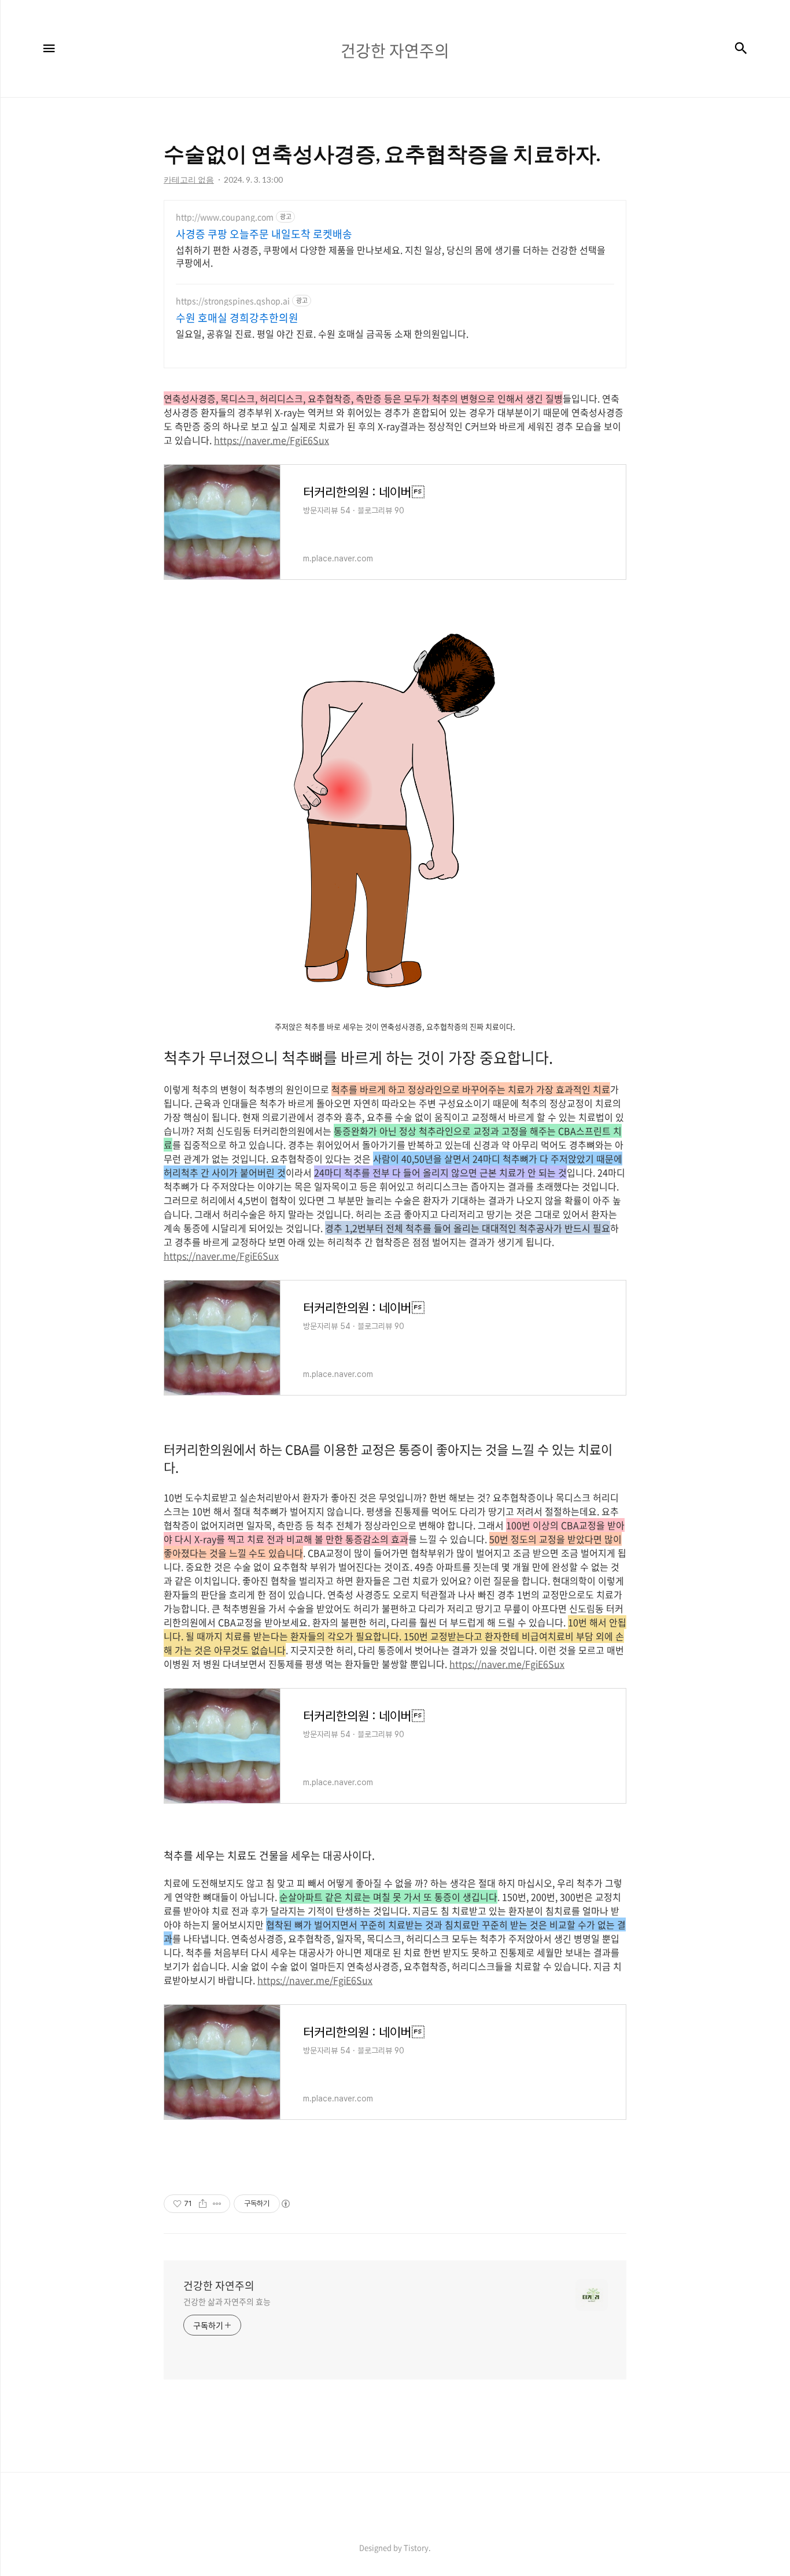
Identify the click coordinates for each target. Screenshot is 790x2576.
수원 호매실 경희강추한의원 (237, 318)
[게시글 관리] (217, 2204)
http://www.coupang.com (225, 217)
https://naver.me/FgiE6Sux (272, 440)
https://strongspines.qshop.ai (233, 301)
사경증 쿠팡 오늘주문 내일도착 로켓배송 (264, 234)
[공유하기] (203, 2204)
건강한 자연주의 (219, 2286)
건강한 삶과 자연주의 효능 (227, 2301)
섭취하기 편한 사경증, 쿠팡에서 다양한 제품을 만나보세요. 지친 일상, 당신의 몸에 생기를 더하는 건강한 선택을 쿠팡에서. (391, 256)
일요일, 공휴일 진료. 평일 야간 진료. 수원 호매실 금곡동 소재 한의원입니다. (322, 333)
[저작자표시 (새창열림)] (285, 2204)
